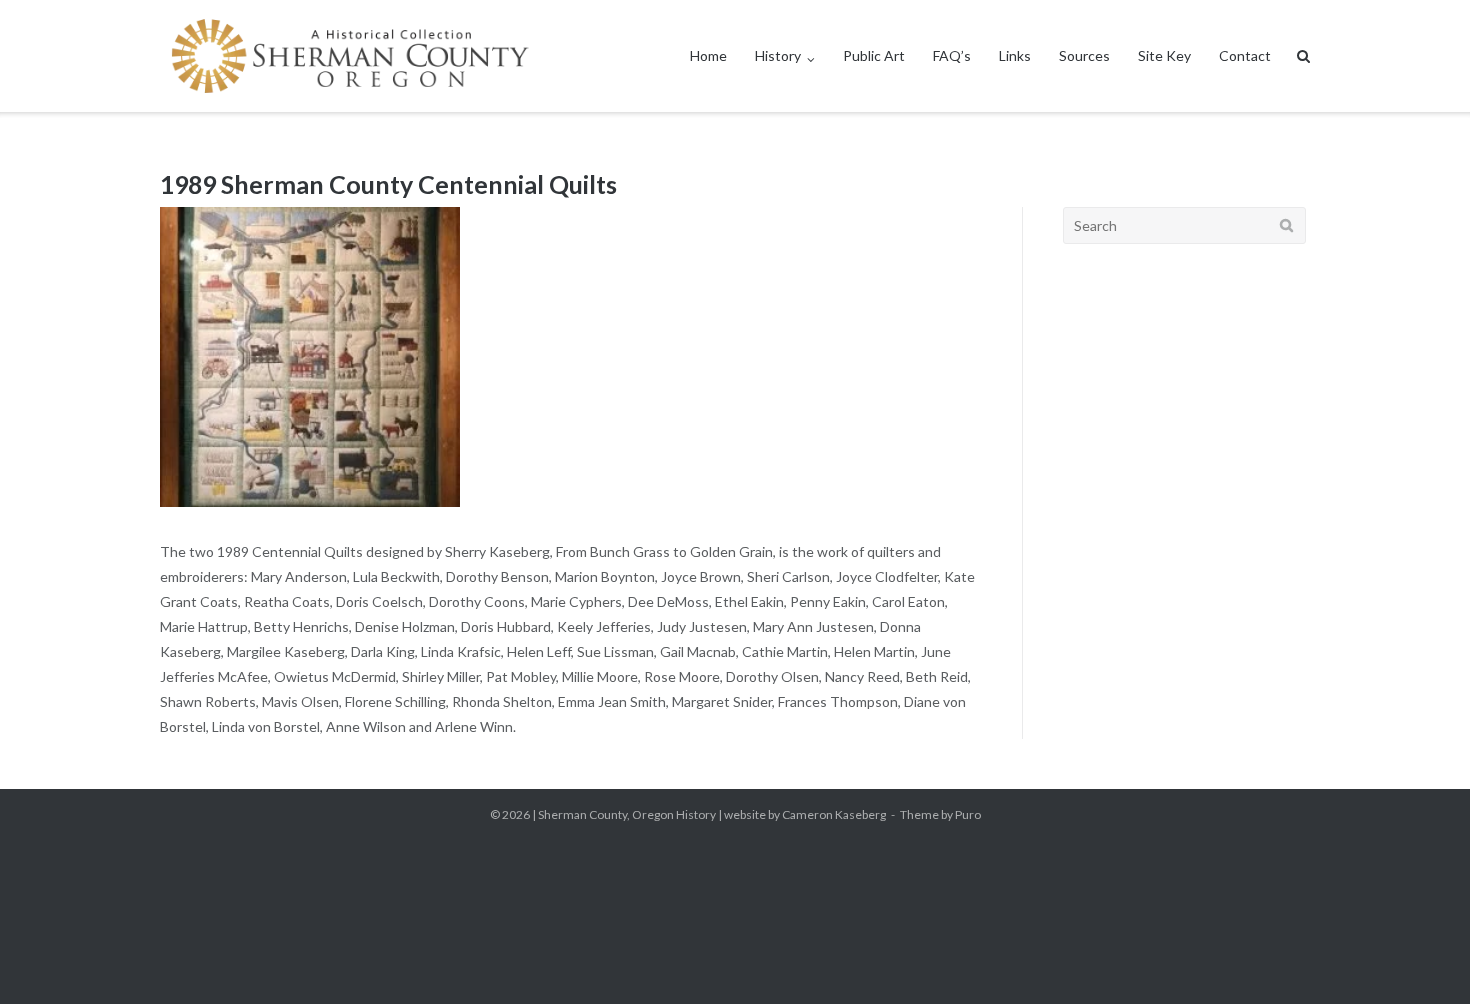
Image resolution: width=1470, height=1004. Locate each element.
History (778, 55)
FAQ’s (952, 55)
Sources (1084, 55)
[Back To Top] (1420, 956)
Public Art (874, 55)
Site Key (1164, 55)
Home (708, 55)
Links (1015, 55)
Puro (968, 814)
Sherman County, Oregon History (627, 814)
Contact (1245, 55)
